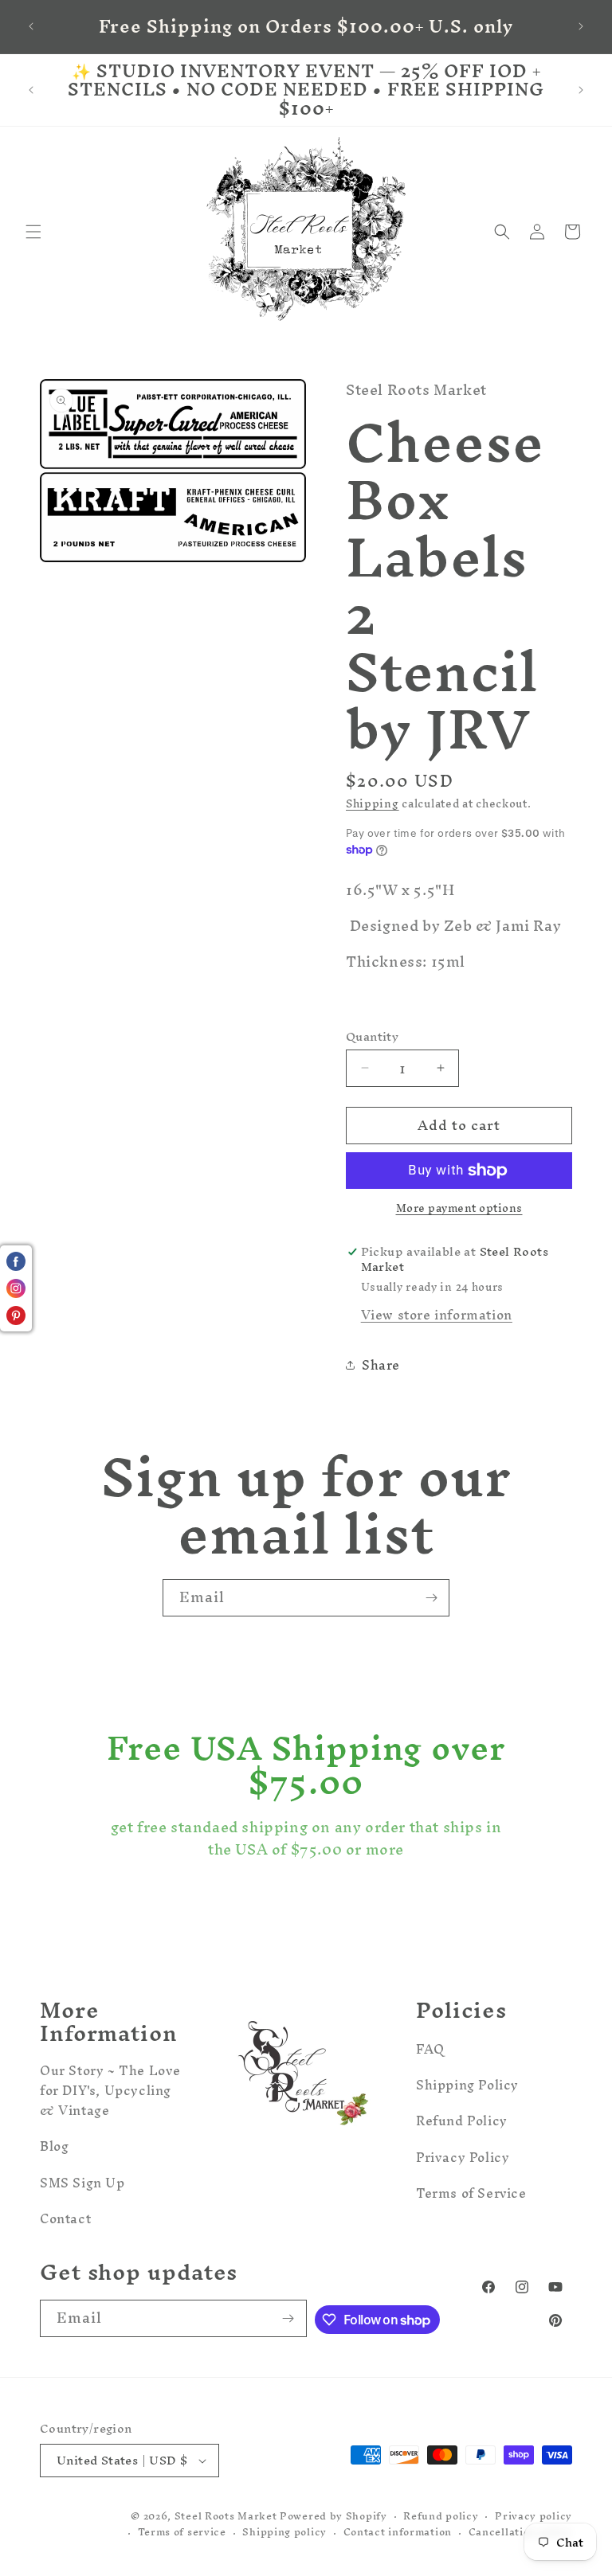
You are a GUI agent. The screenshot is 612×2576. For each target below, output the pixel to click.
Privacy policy (534, 2517)
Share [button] (381, 1365)
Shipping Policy (467, 2085)
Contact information (398, 2533)
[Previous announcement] (31, 26)
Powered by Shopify (333, 2516)
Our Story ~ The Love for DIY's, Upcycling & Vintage (110, 2093)
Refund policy (441, 2517)
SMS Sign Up (82, 2183)
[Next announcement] (581, 26)
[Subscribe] (431, 1598)
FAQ (430, 2051)
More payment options (459, 1209)
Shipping (373, 804)
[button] (33, 232)
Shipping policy (284, 2533)
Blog (54, 2146)
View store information (437, 1315)
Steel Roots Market (226, 2516)
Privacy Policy (463, 2157)
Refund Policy (462, 2121)
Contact (65, 2218)
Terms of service (182, 2533)
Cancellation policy (520, 2533)
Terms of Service (471, 2193)
